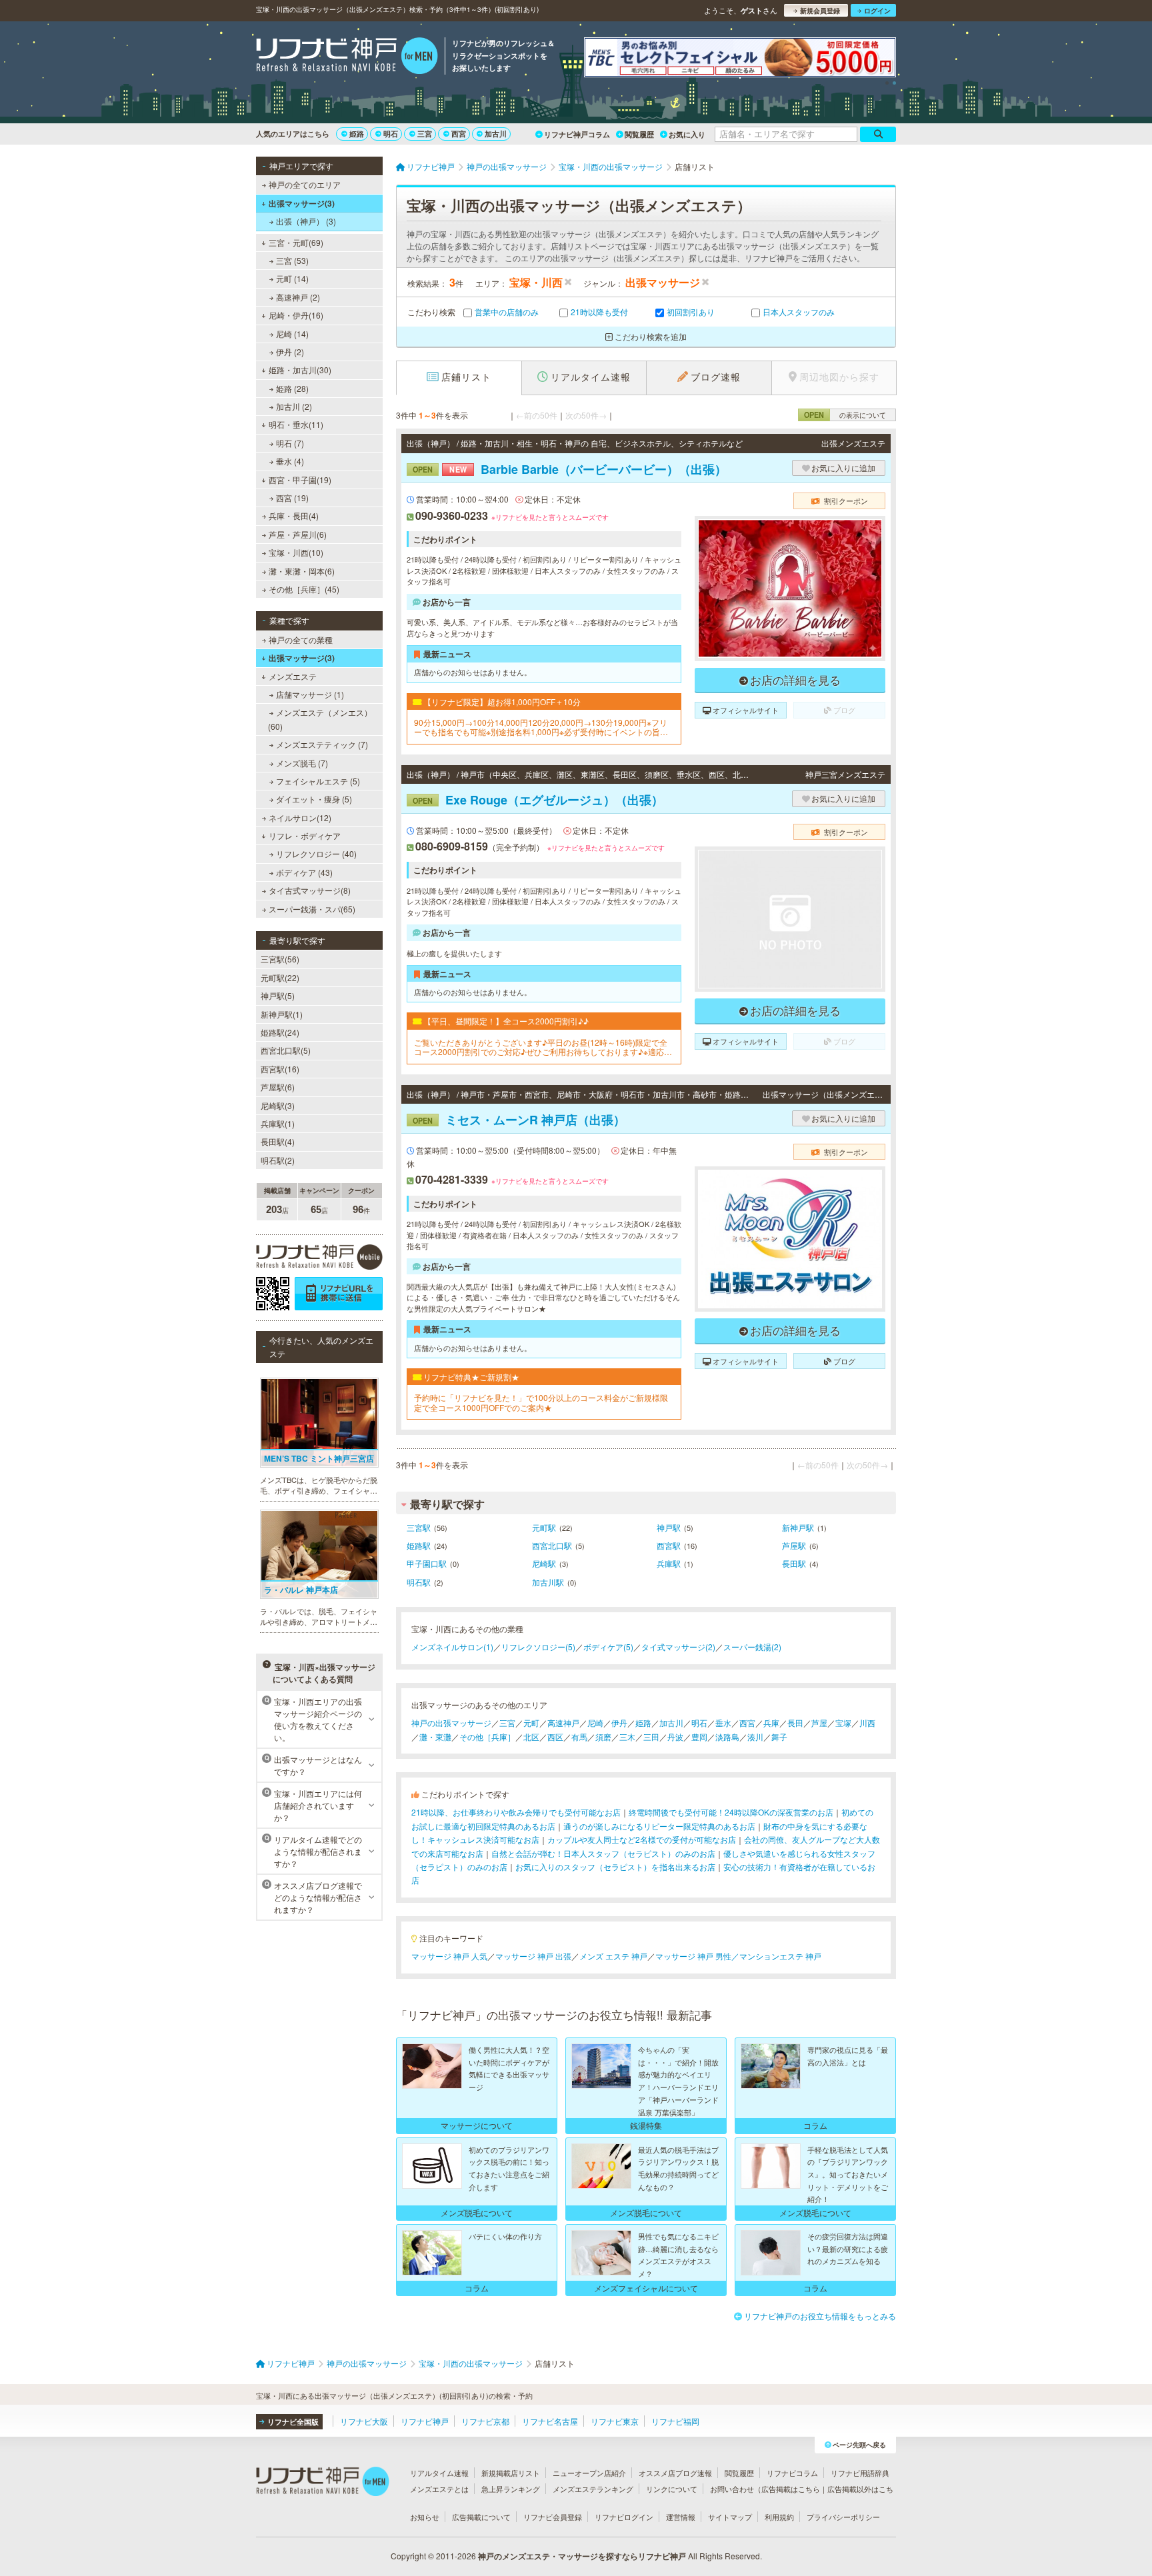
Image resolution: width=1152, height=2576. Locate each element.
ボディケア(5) (608, 1647)
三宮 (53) (292, 260)
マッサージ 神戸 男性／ (697, 1956)
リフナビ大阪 (364, 2421)
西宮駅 (669, 1545)
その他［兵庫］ (487, 1737)
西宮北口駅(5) (286, 1050)
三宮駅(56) (280, 959)
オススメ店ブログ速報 (675, 2473)
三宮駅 (419, 1527)
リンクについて (672, 2489)
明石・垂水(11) (296, 424)
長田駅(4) (278, 1141)
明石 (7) (290, 443)
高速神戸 (563, 1723)
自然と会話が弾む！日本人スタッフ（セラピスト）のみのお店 (603, 1853)
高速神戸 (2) (298, 297)
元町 (531, 1723)
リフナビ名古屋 (550, 2421)
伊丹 (619, 1723)
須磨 (603, 1737)
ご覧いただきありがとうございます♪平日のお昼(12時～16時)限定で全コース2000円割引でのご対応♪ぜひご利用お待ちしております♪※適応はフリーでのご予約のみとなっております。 (543, 1047)
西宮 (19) (292, 498)
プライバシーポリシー (843, 2517)
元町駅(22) (280, 977)
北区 (531, 1737)
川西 (867, 1723)
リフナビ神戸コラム (577, 134)
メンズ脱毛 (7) (302, 763)
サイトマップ (730, 2517)
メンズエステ (293, 676)
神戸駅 (669, 1527)
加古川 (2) (294, 406)
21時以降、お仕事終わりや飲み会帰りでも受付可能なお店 (516, 1812)
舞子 (779, 1737)
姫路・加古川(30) (300, 370)
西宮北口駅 (552, 1545)
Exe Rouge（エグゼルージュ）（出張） (538, 800)
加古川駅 (548, 1582)
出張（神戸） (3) (306, 221)
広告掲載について (481, 2517)
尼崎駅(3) (278, 1105)
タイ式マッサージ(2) (678, 1647)
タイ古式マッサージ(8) (310, 890)
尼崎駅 (544, 1563)
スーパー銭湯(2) (752, 1647)
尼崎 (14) (292, 334)
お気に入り (687, 134)
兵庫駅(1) (278, 1123)
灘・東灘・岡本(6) (302, 571)
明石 (391, 134)
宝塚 (843, 1723)
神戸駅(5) (278, 995)
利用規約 (779, 2517)
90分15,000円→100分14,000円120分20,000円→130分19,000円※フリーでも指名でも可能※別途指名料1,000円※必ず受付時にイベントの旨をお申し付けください (541, 727)
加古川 (496, 134)
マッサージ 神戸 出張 (533, 1956)
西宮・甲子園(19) (300, 480)
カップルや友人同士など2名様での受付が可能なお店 (642, 1839)
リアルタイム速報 (439, 2473)
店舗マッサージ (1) (310, 694)
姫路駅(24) (280, 1032)
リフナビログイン (624, 2517)
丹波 (675, 1737)
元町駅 (544, 1527)
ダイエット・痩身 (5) (314, 799)
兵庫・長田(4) (294, 516)
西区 (555, 1737)
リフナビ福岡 (675, 2421)
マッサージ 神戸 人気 (449, 1956)
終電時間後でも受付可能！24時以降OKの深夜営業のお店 (731, 1812)
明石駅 (419, 1582)
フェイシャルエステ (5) (318, 781)
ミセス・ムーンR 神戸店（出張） (519, 1120)
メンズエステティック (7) (322, 744)
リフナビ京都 (485, 2421)
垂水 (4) (290, 461)
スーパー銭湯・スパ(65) (312, 909)
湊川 (755, 1737)
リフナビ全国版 (293, 2422)
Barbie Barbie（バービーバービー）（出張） (570, 469)
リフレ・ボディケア (305, 835)
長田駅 (794, 1563)
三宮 (425, 134)
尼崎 (595, 1723)
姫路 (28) (292, 388)
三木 (627, 1737)
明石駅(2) (278, 1160)
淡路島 (727, 1737)
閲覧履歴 (639, 134)
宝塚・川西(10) (296, 552)
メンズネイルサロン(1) (452, 1647)
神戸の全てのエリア (305, 184)
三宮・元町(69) (296, 242)
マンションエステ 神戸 (780, 1956)
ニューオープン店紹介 (589, 2473)
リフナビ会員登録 (553, 2517)
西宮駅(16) (280, 1069)
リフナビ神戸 (425, 2421)
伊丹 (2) (290, 352)
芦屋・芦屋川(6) (298, 534)
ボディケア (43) (304, 872)
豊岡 (699, 1737)
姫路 (357, 134)
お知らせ (425, 2517)
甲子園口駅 (427, 1563)
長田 (795, 1723)
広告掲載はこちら (791, 2489)
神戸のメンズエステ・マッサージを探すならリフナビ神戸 (582, 2556)
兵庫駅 (669, 1563)
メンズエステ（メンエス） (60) (320, 719)
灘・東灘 (435, 1737)
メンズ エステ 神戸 (613, 1956)
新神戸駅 (798, 1527)
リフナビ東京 (615, 2421)
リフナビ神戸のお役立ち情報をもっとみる (820, 2316)
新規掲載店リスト (511, 2473)
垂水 (723, 1723)
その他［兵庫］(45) (304, 589)
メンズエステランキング (593, 2489)
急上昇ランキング (511, 2489)
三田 (651, 1737)
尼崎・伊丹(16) (296, 315)
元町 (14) (292, 278)
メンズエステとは (439, 2489)
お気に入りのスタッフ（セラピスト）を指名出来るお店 (615, 1867)
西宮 (459, 134)
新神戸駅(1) (282, 1014)
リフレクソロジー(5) (538, 1647)
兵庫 (771, 1723)
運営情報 (681, 2517)
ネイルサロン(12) (300, 817)
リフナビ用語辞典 (860, 2473)
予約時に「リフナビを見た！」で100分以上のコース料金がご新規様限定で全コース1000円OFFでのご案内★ (541, 1403)
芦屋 (819, 1723)
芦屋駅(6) (278, 1087)
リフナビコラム (792, 2473)
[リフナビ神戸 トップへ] (347, 57)
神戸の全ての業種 (301, 640)
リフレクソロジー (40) (316, 853)
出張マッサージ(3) (302, 203)
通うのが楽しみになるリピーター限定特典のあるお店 (659, 1826)
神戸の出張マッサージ (451, 1723)
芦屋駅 (794, 1545)
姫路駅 (419, 1545)
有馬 (579, 1737)
